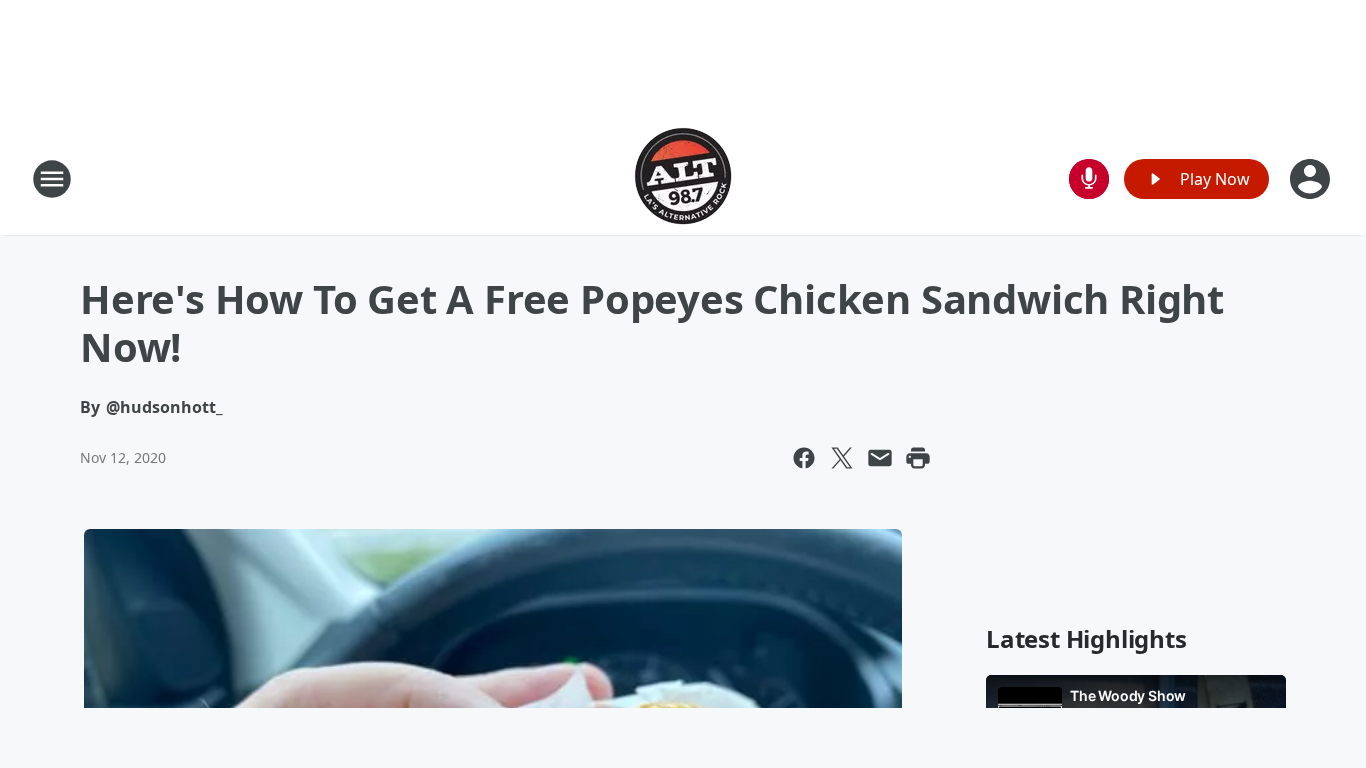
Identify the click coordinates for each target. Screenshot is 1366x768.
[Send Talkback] (1089, 179)
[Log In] (1312, 179)
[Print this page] (918, 458)
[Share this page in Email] (880, 458)
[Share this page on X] (842, 458)
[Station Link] (683, 178)
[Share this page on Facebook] (804, 458)
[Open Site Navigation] (52, 179)
